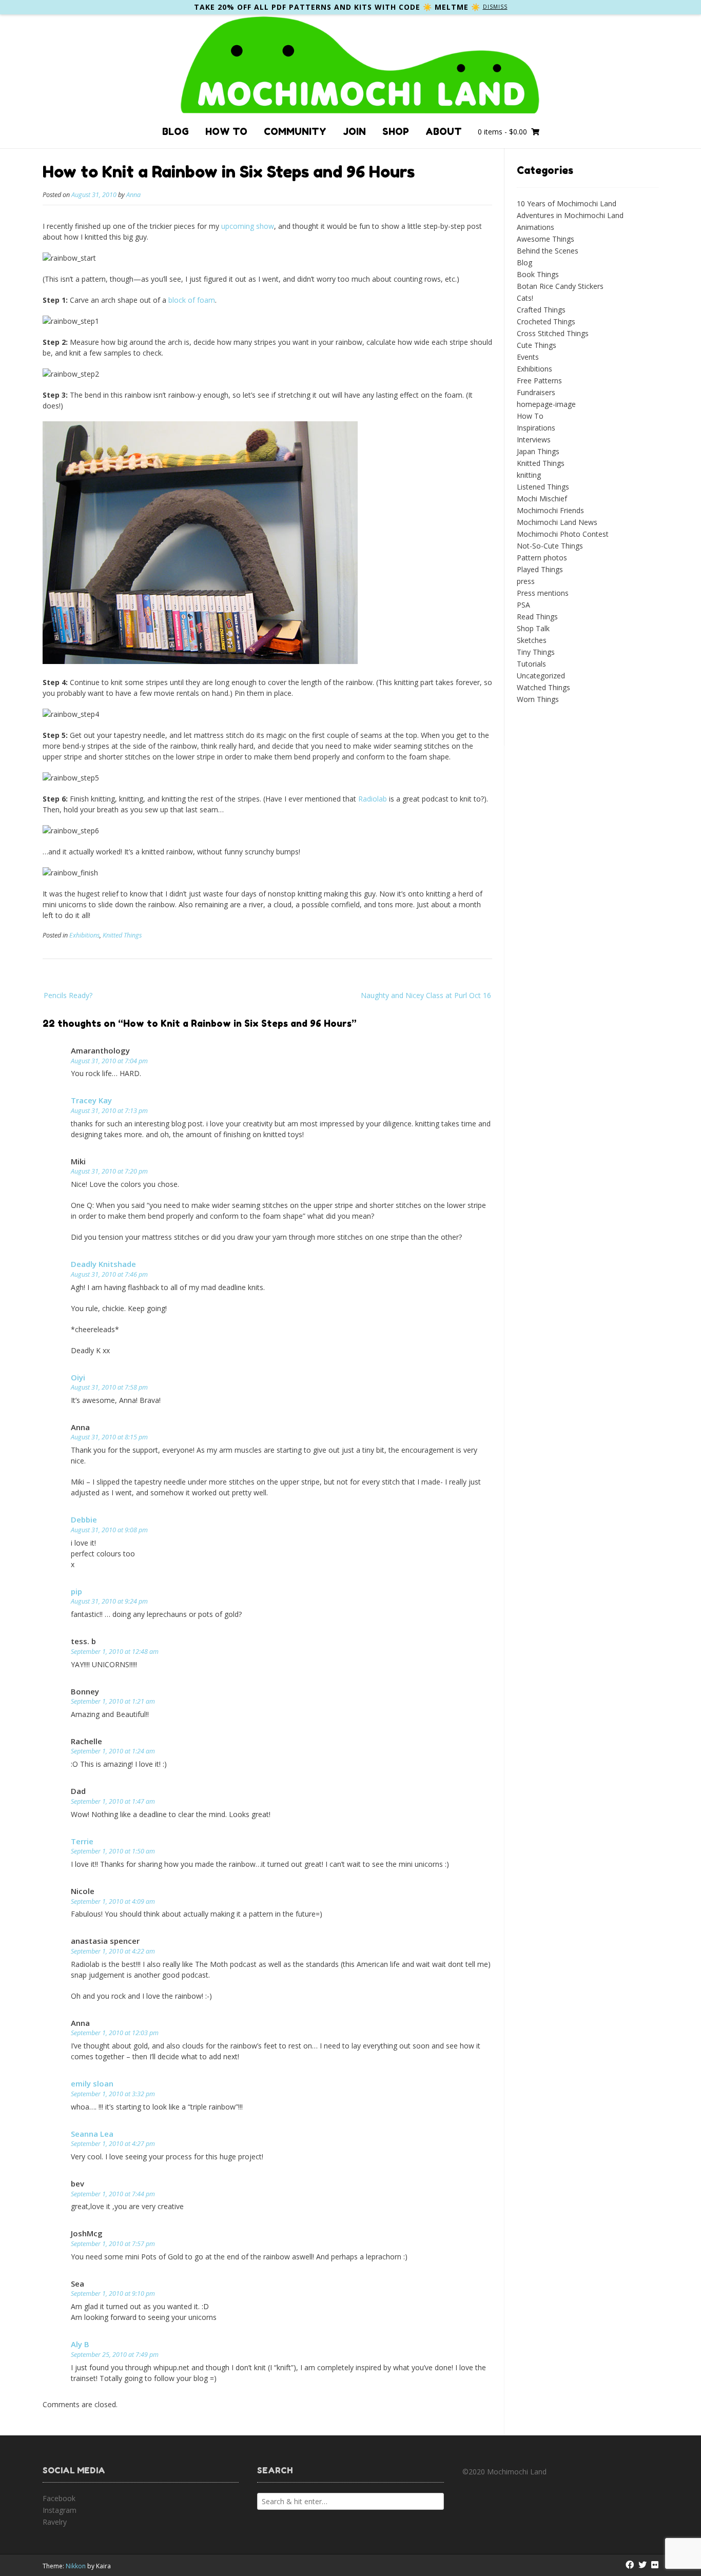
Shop (396, 131)
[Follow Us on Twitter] (642, 2565)
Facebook (59, 2498)
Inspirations (536, 428)
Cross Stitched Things (553, 333)
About (444, 131)
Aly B (80, 2344)
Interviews (534, 440)
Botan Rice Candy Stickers (560, 286)
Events (528, 357)
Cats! (525, 298)
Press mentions (543, 593)
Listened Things (543, 487)
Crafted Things (541, 310)
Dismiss (495, 7)
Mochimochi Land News (557, 522)
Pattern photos (542, 558)
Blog (176, 131)
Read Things (537, 617)
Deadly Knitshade (103, 1264)
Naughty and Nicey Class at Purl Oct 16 (426, 995)
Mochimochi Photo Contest (563, 534)
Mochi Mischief (542, 499)
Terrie (82, 1841)
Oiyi (78, 1377)
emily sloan (92, 2083)
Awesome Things (546, 239)
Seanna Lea (92, 2134)
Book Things (538, 274)
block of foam (192, 300)
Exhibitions (84, 935)
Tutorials (531, 664)
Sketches (532, 640)
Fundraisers (536, 392)
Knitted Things (122, 935)
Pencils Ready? (68, 995)
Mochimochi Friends (550, 510)
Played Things (540, 569)
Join (354, 131)
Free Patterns (539, 380)
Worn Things (538, 699)
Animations (536, 227)
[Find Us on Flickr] (655, 2565)
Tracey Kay (91, 1100)
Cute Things (537, 345)
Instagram (60, 2510)
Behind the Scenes (548, 251)
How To (226, 131)
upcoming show (248, 226)
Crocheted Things (546, 321)
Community (295, 131)
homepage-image (546, 404)
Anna (133, 195)
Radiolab (373, 799)
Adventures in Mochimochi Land (570, 215)
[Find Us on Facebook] (630, 2565)
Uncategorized (541, 676)
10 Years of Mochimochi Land (567, 203)
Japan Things (538, 451)
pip (76, 1591)
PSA (523, 605)
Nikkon (76, 2566)
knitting (529, 475)
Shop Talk (533, 628)
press (526, 581)
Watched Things (543, 687)
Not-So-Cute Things (550, 546)
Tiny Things (536, 652)
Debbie (84, 1519)
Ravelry (55, 2522)
